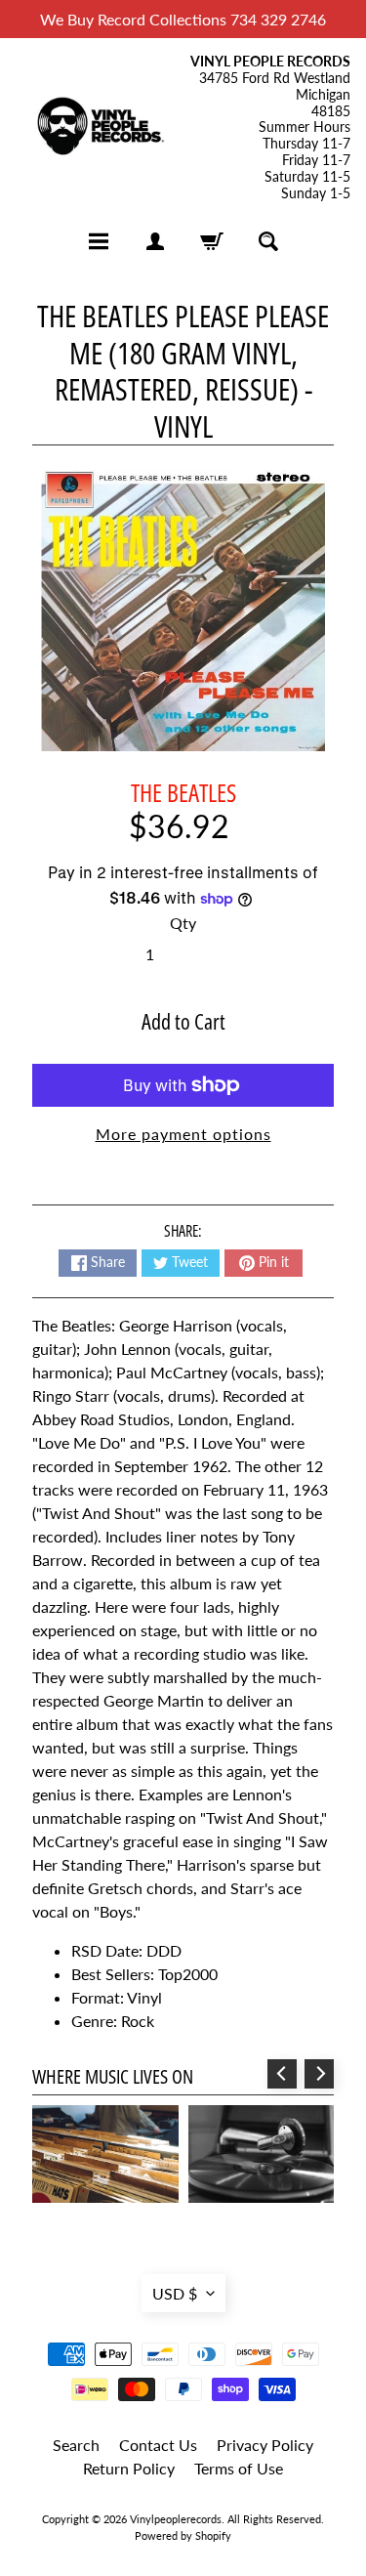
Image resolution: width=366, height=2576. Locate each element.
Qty (183, 923)
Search (76, 2445)
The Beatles (183, 792)
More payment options (183, 1134)
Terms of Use (239, 2468)
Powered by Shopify (183, 2535)
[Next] (319, 2074)
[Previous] (282, 2074)
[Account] (155, 241)
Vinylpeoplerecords (176, 2519)
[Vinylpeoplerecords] (100, 127)
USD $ (175, 2293)
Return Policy (129, 2468)
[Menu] (99, 241)
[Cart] (212, 241)
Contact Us (158, 2445)
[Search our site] (268, 241)
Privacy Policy (265, 2445)
